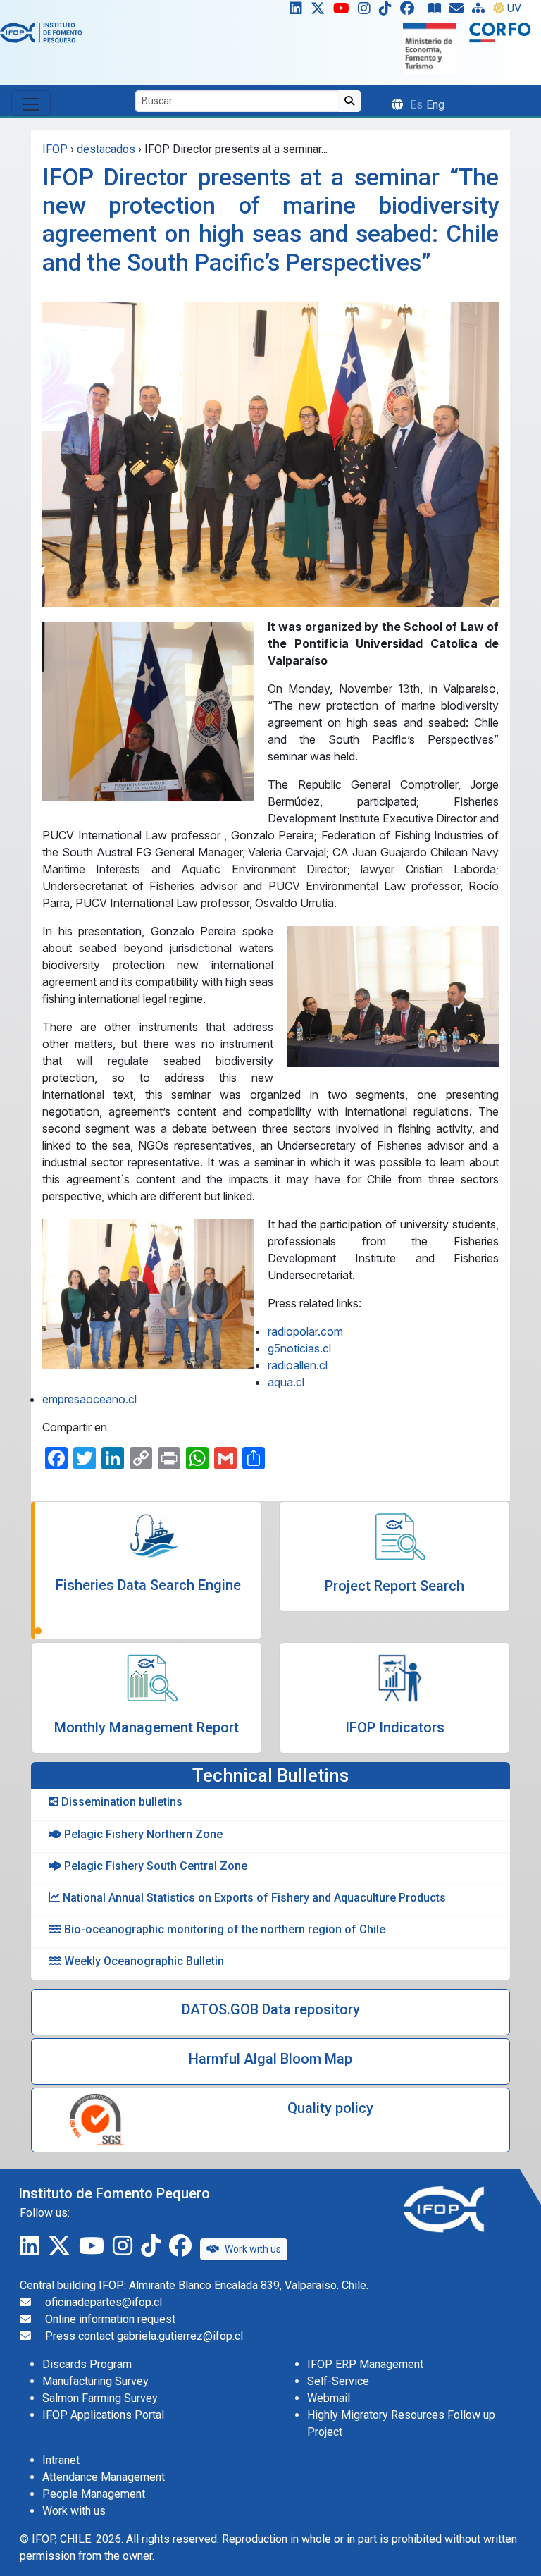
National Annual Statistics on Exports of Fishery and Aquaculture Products (253, 1898)
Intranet (61, 2460)
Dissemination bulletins (120, 1802)
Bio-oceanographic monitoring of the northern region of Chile (223, 1929)
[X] (321, 11)
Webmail (329, 2398)
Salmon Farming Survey (100, 2398)
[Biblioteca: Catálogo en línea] (437, 11)
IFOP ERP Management (365, 2364)
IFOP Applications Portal (103, 2415)
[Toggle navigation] (31, 103)
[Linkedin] (293, 11)
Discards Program (87, 2364)
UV (514, 8)
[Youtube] (344, 11)
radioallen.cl (298, 1365)
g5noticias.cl (299, 1348)
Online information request (110, 2319)
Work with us (253, 2249)
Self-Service (338, 2381)
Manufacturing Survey (95, 2381)
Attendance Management (104, 2477)
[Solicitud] (459, 11)
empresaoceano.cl (89, 1399)
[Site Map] (481, 11)
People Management (94, 2494)
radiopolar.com (305, 1331)
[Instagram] (367, 11)
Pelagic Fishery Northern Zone (142, 1834)
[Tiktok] (388, 11)
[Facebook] (413, 11)
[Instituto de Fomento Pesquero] (41, 32)
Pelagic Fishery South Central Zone (154, 1866)
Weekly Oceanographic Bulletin (143, 1961)
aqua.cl (286, 1382)
